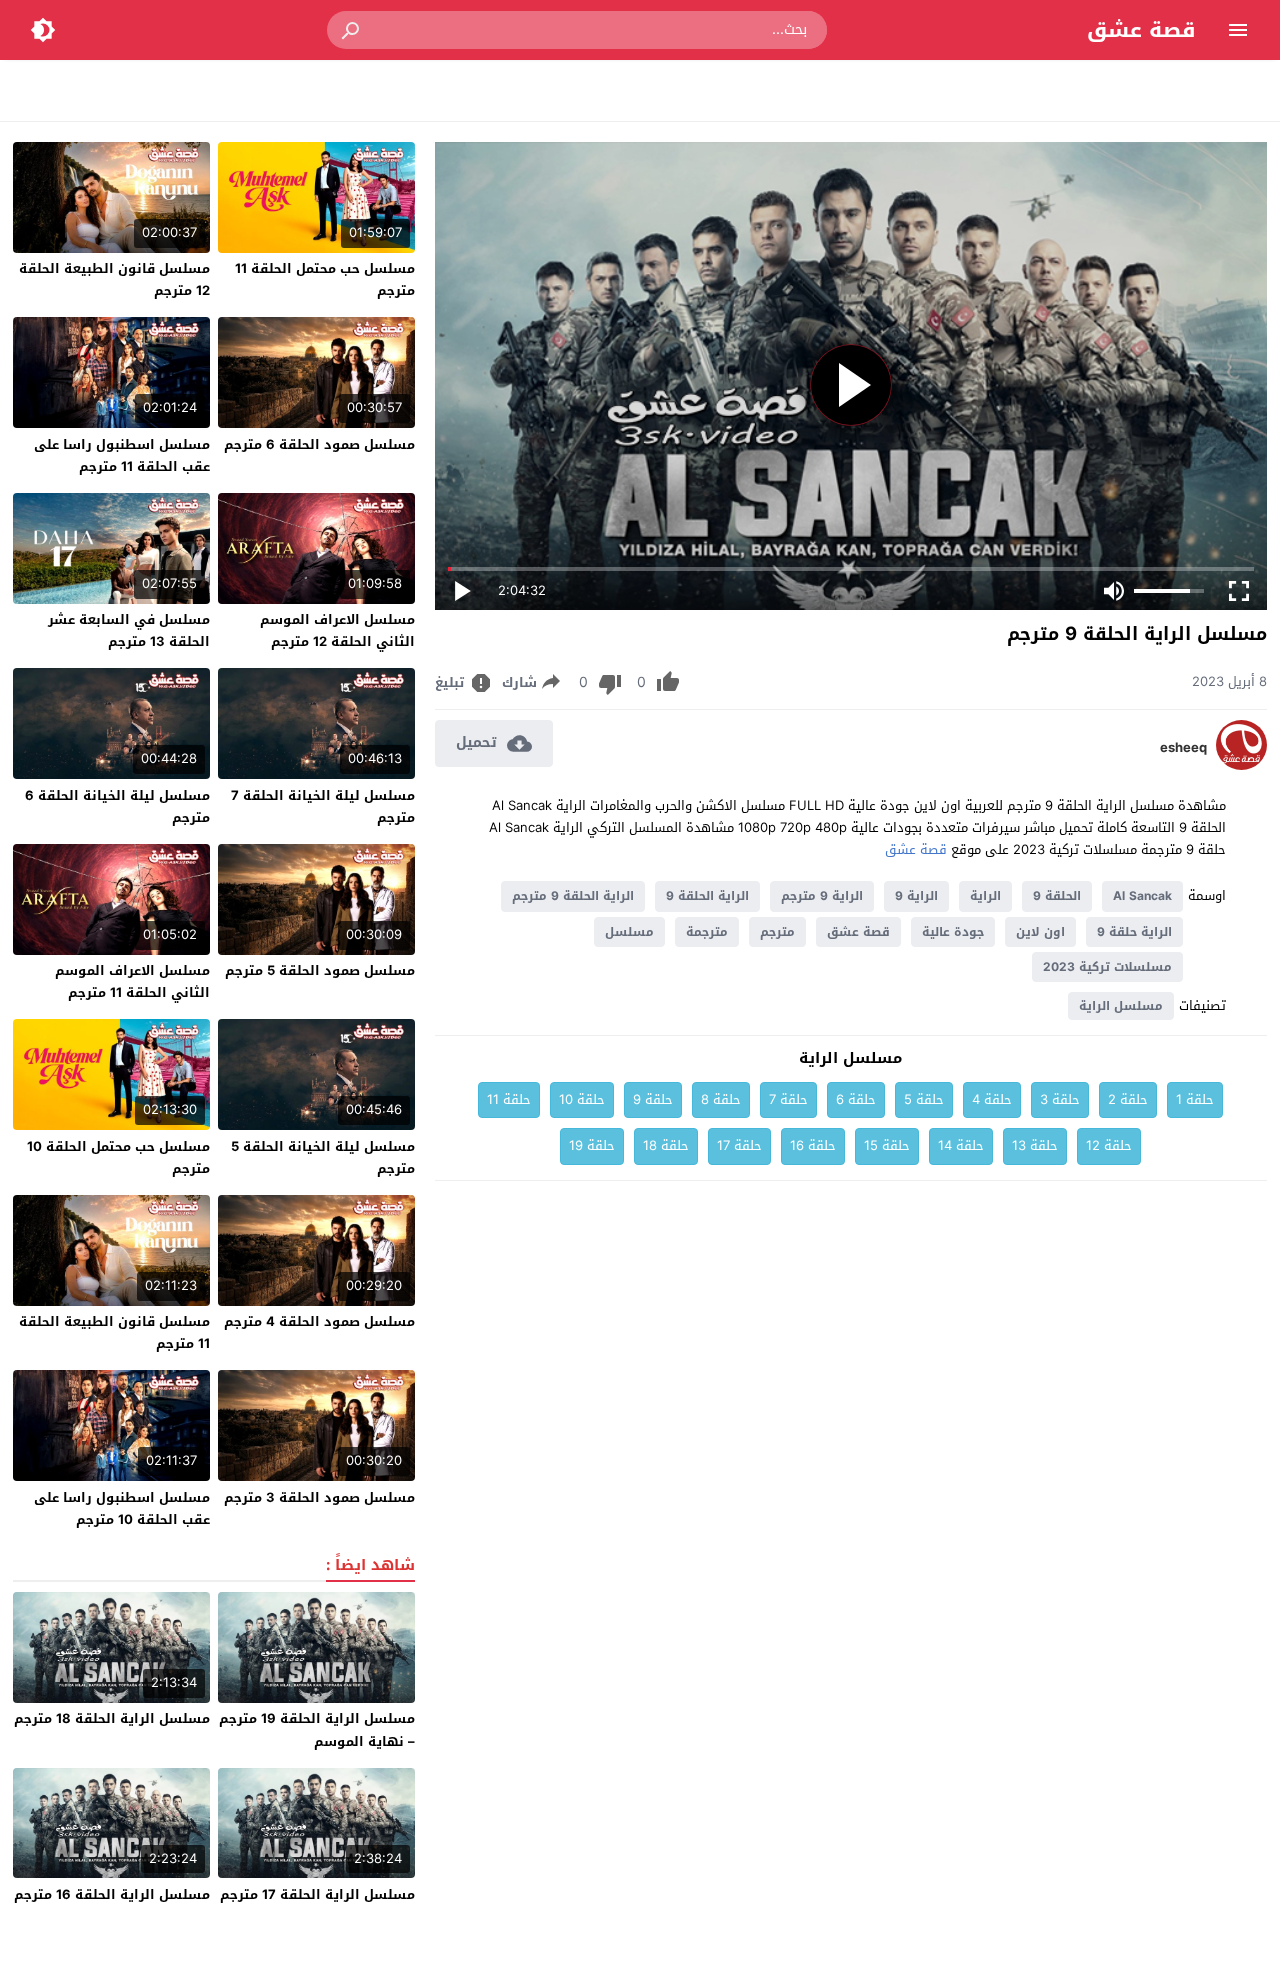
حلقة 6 (856, 1099)
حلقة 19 (592, 1145)
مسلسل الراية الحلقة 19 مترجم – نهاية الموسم (317, 1729)
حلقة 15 (887, 1145)
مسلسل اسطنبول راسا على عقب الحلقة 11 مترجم (122, 455)
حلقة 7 (788, 1099)
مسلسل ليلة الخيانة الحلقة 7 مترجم (323, 806)
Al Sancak (1142, 896)
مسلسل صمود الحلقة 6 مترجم (319, 444)
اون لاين (1040, 932)
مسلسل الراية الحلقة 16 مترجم (112, 1894)
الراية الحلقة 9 (707, 896)
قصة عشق (1141, 30)
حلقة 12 (1109, 1145)
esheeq (1183, 748)
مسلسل (629, 932)
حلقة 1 (1195, 1099)
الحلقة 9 (1057, 896)
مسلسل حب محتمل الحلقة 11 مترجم (325, 279)
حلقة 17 (739, 1145)
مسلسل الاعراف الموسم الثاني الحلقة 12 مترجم (337, 630)
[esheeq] (1241, 765)
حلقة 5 (924, 1099)
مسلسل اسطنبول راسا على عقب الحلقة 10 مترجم (122, 1508)
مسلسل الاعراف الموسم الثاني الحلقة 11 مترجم (132, 981)
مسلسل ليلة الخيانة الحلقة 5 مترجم (323, 1157)
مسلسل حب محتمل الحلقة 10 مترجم (118, 1157)
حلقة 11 (509, 1099)
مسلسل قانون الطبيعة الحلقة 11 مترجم (114, 1332)
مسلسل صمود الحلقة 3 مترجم (319, 1497)
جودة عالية (953, 932)
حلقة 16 (813, 1145)
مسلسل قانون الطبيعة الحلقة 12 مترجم (114, 279)
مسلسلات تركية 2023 (1107, 967)
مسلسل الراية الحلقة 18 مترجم (112, 1718)
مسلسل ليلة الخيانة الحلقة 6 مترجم (117, 806)
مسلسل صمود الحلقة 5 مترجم (320, 970)
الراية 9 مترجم (822, 896)
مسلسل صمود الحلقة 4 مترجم (319, 1321)
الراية (985, 896)
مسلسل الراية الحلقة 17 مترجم (317, 1894)
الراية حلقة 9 (1134, 932)
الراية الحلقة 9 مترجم (573, 896)
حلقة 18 (666, 1145)
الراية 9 (916, 896)
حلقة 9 (653, 1099)
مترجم (777, 932)
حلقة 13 (1035, 1145)
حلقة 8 (721, 1099)
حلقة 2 (1128, 1099)
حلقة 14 (961, 1145)
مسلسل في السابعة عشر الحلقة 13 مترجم (129, 630)
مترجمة (707, 932)
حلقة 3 (1060, 1099)
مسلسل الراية (1121, 1006)
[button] (352, 30)
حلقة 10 (582, 1099)
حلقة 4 (992, 1099)
